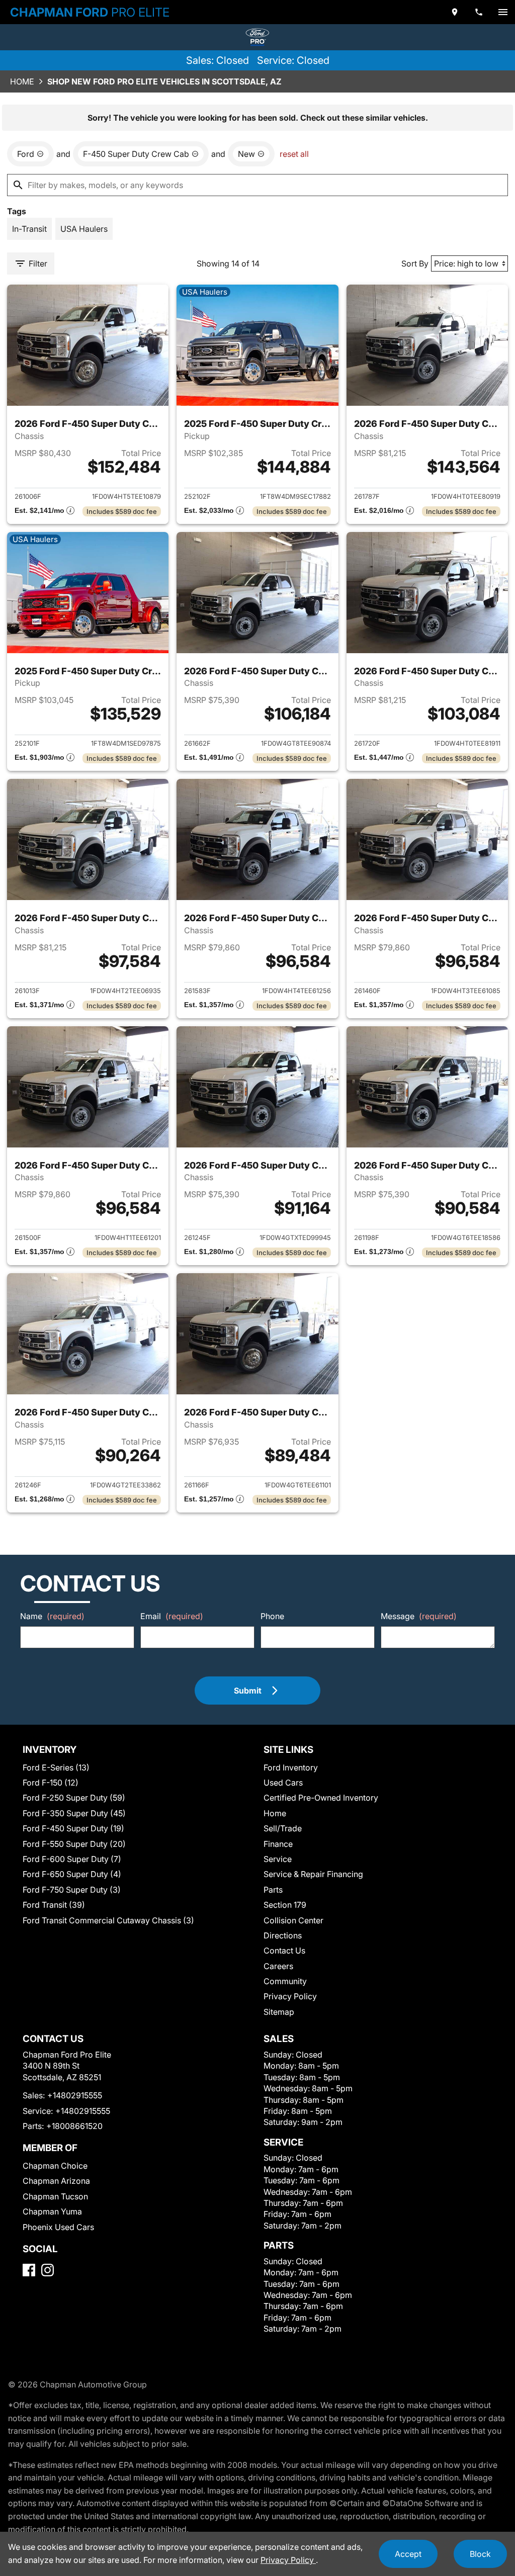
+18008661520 (74, 2126)
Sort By (415, 263)
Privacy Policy (290, 1996)
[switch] (503, 12)
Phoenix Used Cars (58, 2227)
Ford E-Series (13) (56, 1767)
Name (52, 1616)
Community (285, 1981)
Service (278, 1859)
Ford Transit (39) (54, 1905)
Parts (273, 1890)
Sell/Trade (283, 1828)
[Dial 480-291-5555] (479, 12)
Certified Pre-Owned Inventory (321, 1798)
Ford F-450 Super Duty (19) (73, 1828)
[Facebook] (29, 2270)
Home (22, 81)
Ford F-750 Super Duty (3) (72, 1890)
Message (419, 1616)
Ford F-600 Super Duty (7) (72, 1859)
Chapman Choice (55, 2166)
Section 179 (285, 1905)
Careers (278, 1966)
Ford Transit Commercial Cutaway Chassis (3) (108, 1920)
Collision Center (293, 1920)
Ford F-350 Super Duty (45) (74, 1813)
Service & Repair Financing (313, 1874)
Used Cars (283, 1783)
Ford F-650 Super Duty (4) (72, 1874)
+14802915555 (75, 2095)
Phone (272, 1616)
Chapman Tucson (55, 2196)
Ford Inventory (291, 1767)
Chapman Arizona (56, 2181)
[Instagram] (48, 2270)
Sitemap (279, 2012)
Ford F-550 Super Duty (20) (74, 1844)
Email (172, 1616)
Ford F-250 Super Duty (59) (74, 1798)
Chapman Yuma (52, 2211)
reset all (294, 154)
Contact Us (284, 1950)
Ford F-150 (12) (51, 1783)
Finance (278, 1844)
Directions (283, 1935)
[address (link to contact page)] (455, 12)
